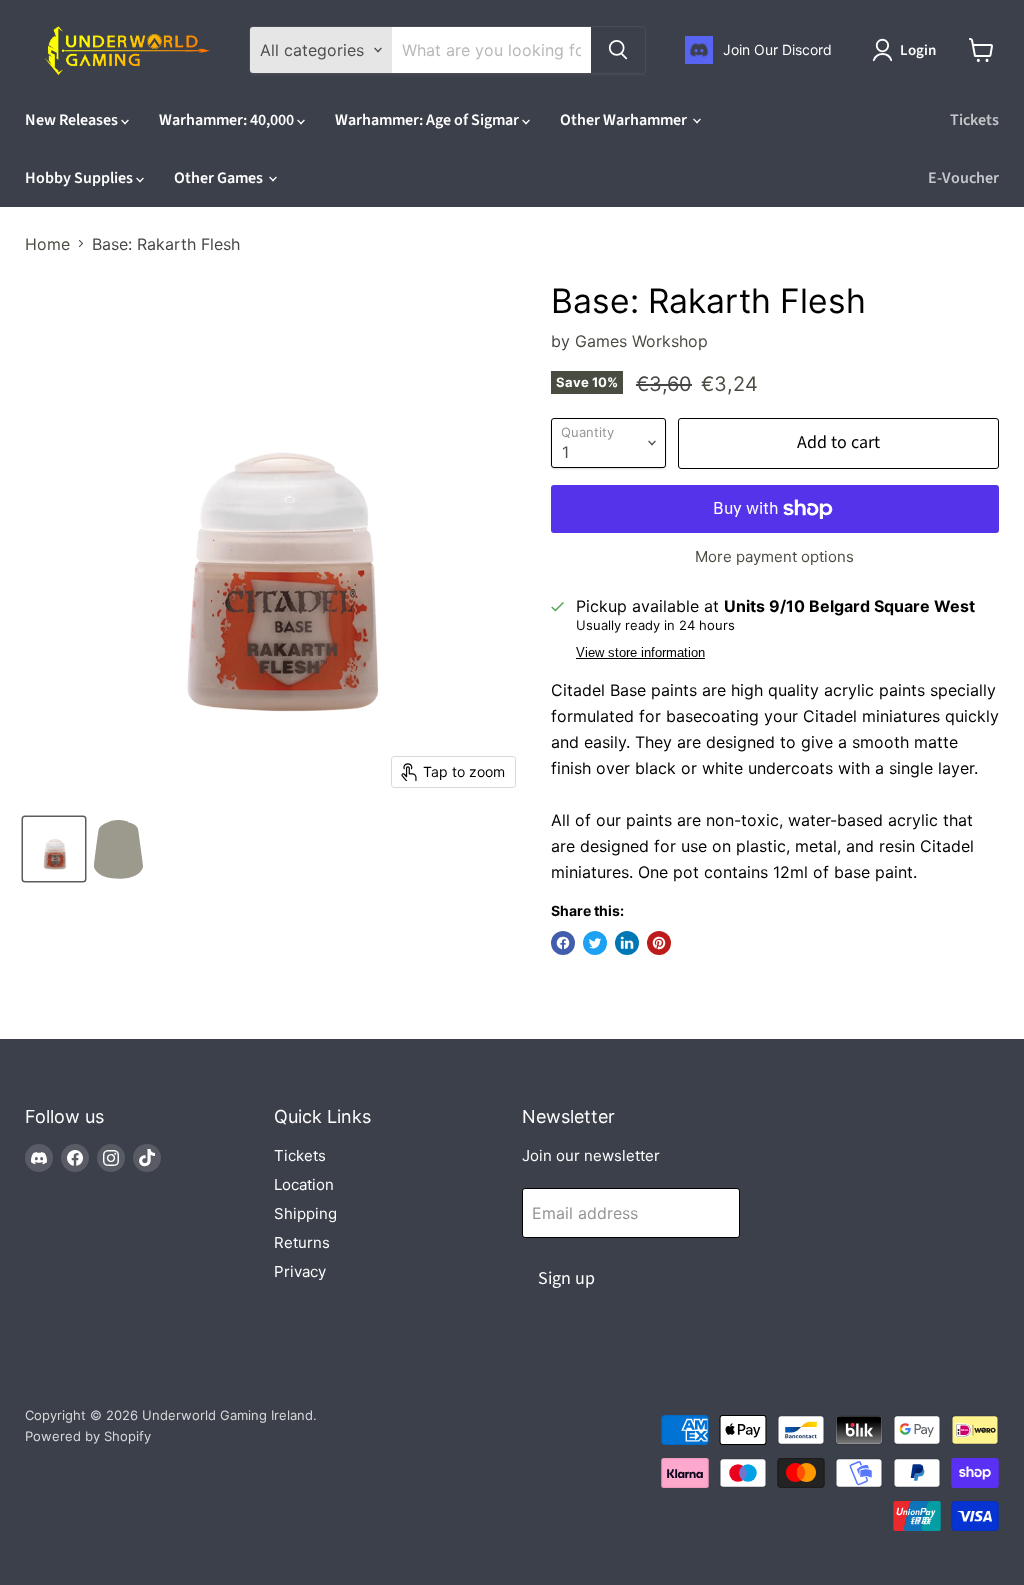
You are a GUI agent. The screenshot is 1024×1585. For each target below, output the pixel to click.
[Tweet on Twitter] (595, 943)
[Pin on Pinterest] (659, 943)
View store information (640, 653)
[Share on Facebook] (563, 943)
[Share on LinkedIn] (627, 943)
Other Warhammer (625, 120)
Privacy (300, 1271)
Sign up (566, 1278)
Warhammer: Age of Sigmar (428, 120)
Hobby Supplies (80, 178)
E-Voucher (963, 178)
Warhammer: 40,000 (228, 120)
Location (304, 1184)
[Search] (618, 50)
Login (918, 50)
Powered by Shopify (88, 1436)
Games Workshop (641, 341)
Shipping (305, 1213)
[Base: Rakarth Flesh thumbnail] (54, 849)
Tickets (974, 120)
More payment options (774, 556)
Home (47, 244)
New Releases (73, 120)
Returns (302, 1242)
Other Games (220, 178)
